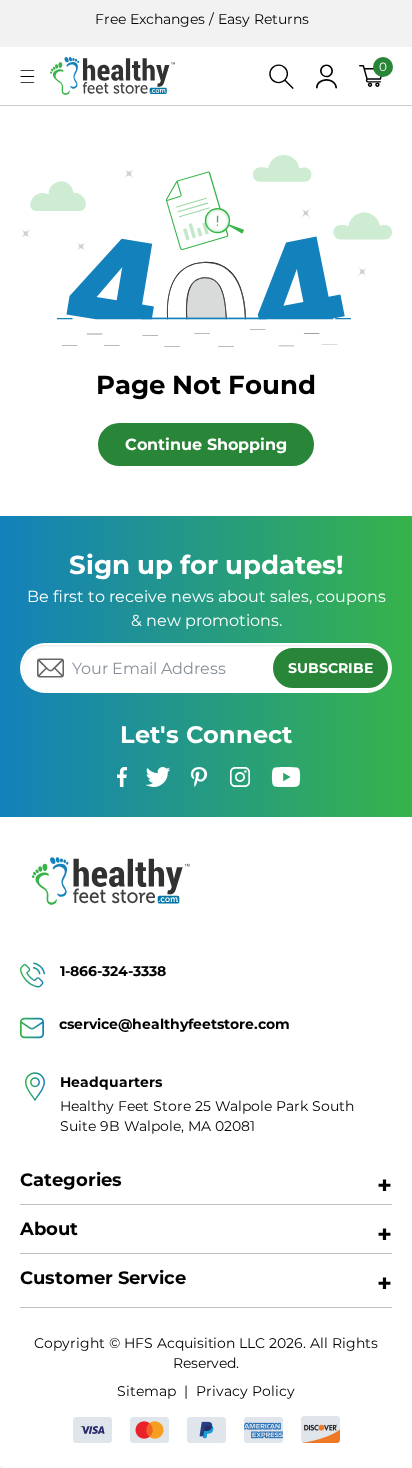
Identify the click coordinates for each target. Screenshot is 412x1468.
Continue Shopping (206, 444)
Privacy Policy (245, 1391)
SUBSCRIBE (330, 668)
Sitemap (146, 1391)
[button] (27, 76)
